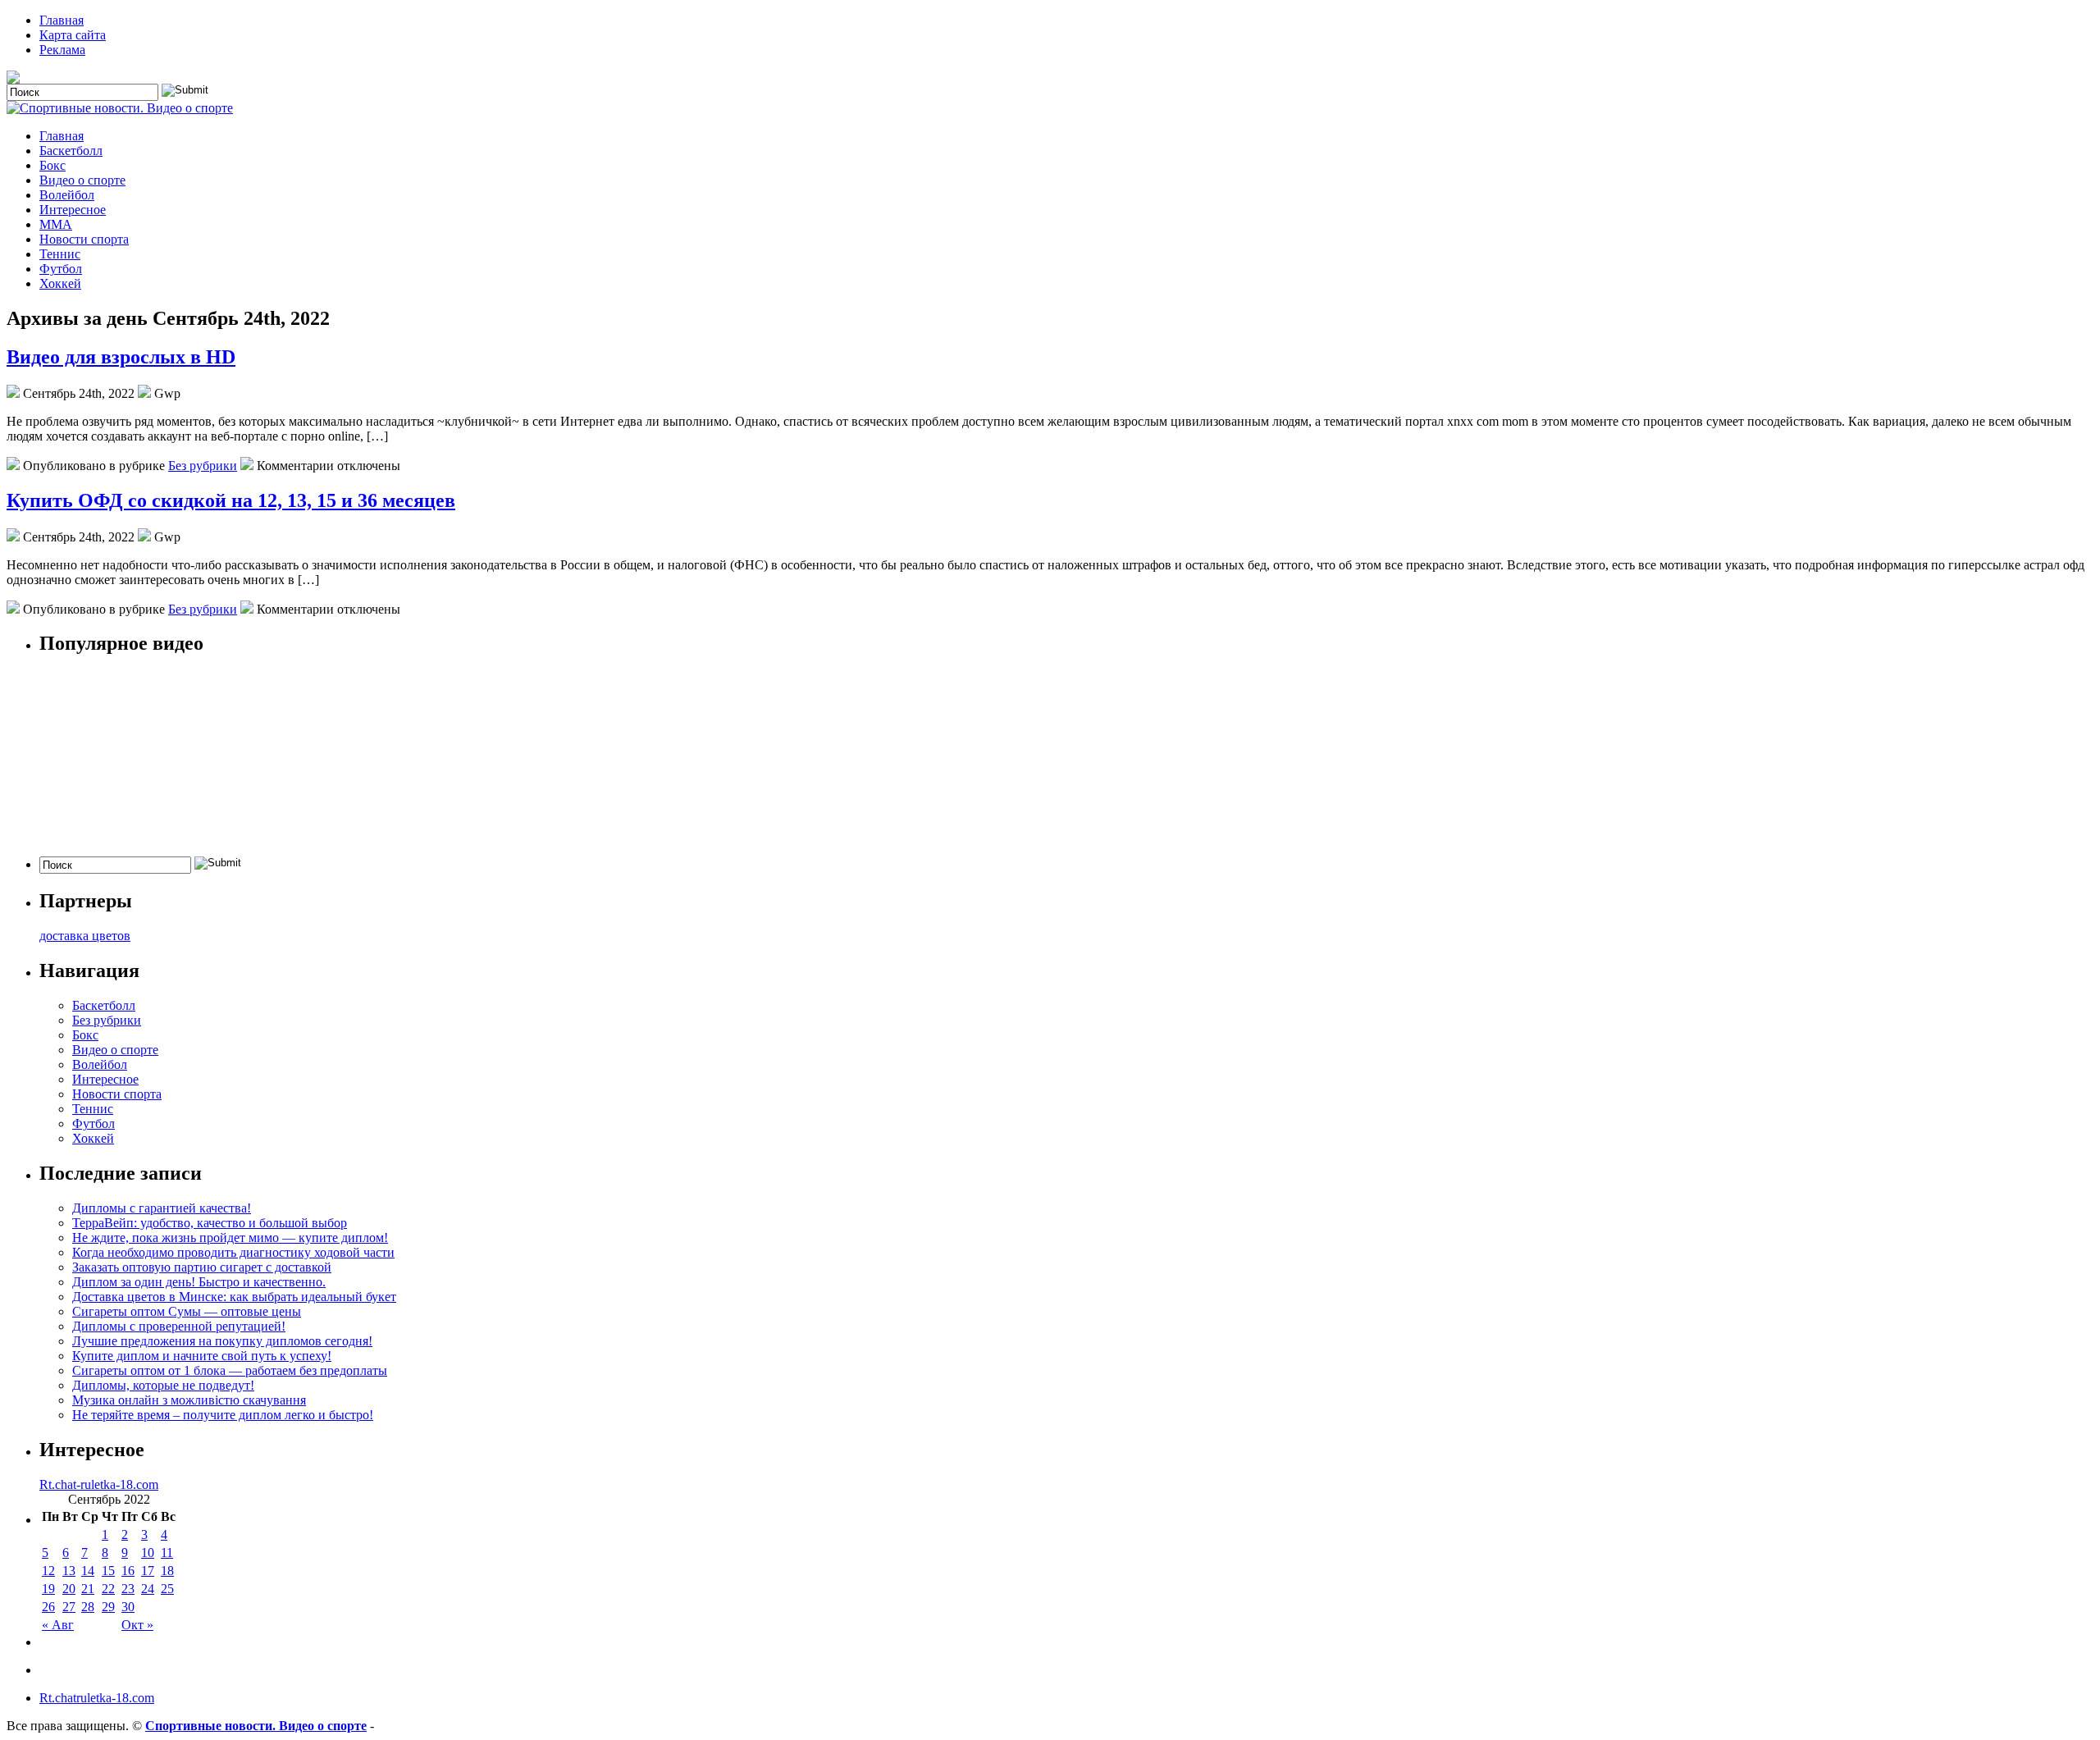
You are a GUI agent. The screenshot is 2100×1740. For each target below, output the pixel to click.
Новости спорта (84, 239)
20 (69, 1589)
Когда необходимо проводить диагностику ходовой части (233, 1252)
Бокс (52, 165)
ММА (56, 224)
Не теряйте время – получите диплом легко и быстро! (223, 1415)
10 (148, 1553)
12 (48, 1571)
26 (48, 1607)
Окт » (137, 1625)
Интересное (73, 210)
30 (128, 1607)
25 (167, 1589)
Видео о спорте (82, 180)
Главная (62, 20)
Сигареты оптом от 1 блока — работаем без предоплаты (230, 1370)
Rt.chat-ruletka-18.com (99, 1484)
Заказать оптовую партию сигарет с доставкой (202, 1267)
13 (69, 1571)
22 (108, 1589)
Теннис (60, 254)
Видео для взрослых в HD (121, 357)
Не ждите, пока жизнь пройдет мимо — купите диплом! (230, 1238)
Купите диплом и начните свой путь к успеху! (202, 1356)
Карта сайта (73, 35)
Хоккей (60, 283)
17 (148, 1571)
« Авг (58, 1625)
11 (167, 1553)
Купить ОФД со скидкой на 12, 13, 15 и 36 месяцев (231, 500)
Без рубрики (203, 466)
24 (148, 1589)
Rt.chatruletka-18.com (97, 1698)
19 (48, 1589)
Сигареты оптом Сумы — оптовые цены (187, 1311)
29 (108, 1607)
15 (108, 1571)
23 (128, 1589)
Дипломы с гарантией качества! (162, 1208)
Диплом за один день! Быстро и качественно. (199, 1282)
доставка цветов (85, 936)
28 (88, 1607)
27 (69, 1607)
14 (88, 1571)
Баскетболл (71, 151)
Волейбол (67, 195)
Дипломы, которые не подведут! (163, 1385)
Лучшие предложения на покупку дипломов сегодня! (222, 1341)
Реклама (62, 50)
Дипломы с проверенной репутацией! (179, 1326)
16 (128, 1571)
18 (167, 1571)
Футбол (61, 269)
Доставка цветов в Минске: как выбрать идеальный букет (234, 1297)
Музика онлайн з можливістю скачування (189, 1400)
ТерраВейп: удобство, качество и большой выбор (210, 1223)
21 (88, 1589)
